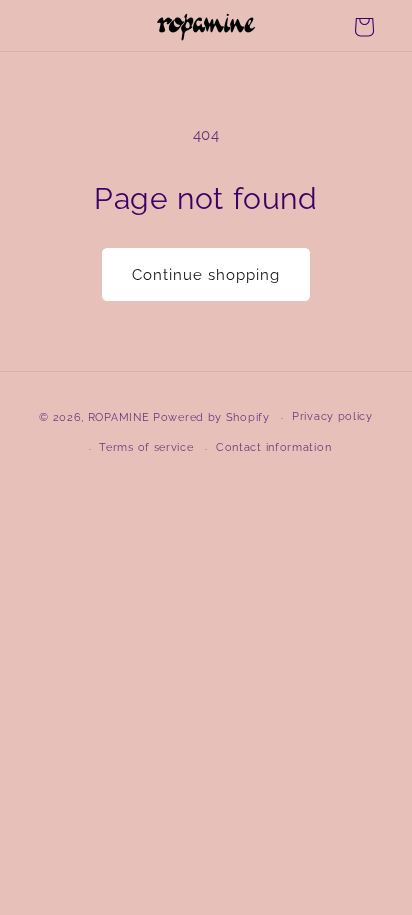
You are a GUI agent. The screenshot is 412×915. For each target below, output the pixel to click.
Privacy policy (332, 416)
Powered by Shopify (211, 417)
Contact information (273, 447)
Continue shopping (206, 275)
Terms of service (146, 447)
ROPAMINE (119, 417)
